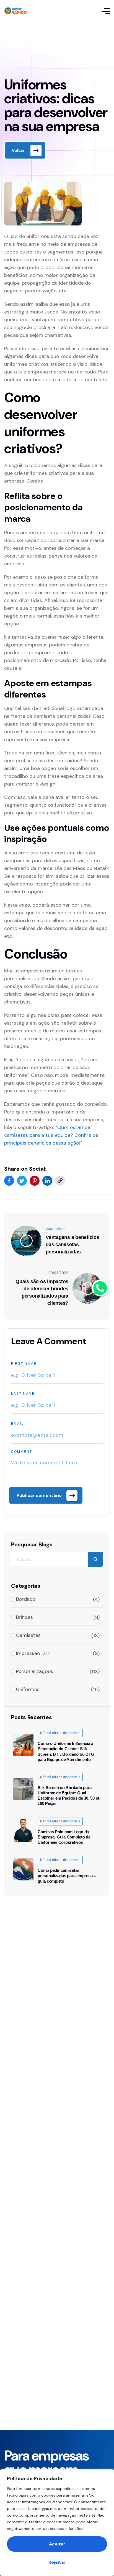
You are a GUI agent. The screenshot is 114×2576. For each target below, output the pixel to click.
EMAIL (17, 1424)
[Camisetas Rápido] (16, 11)
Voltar (18, 150)
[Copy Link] (60, 1181)
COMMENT (22, 1452)
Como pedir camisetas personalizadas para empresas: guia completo (67, 1876)
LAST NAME (23, 1394)
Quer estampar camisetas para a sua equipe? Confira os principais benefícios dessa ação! (51, 1135)
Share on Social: (25, 1169)
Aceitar (57, 2544)
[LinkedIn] (47, 1181)
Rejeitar (57, 2562)
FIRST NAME (24, 1364)
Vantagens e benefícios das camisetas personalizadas (72, 1245)
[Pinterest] (35, 1181)
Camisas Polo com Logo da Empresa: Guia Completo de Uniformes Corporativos (64, 1837)
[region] (57, 2523)
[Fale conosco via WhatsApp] (100, 1288)
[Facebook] (9, 1181)
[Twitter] (22, 1181)
